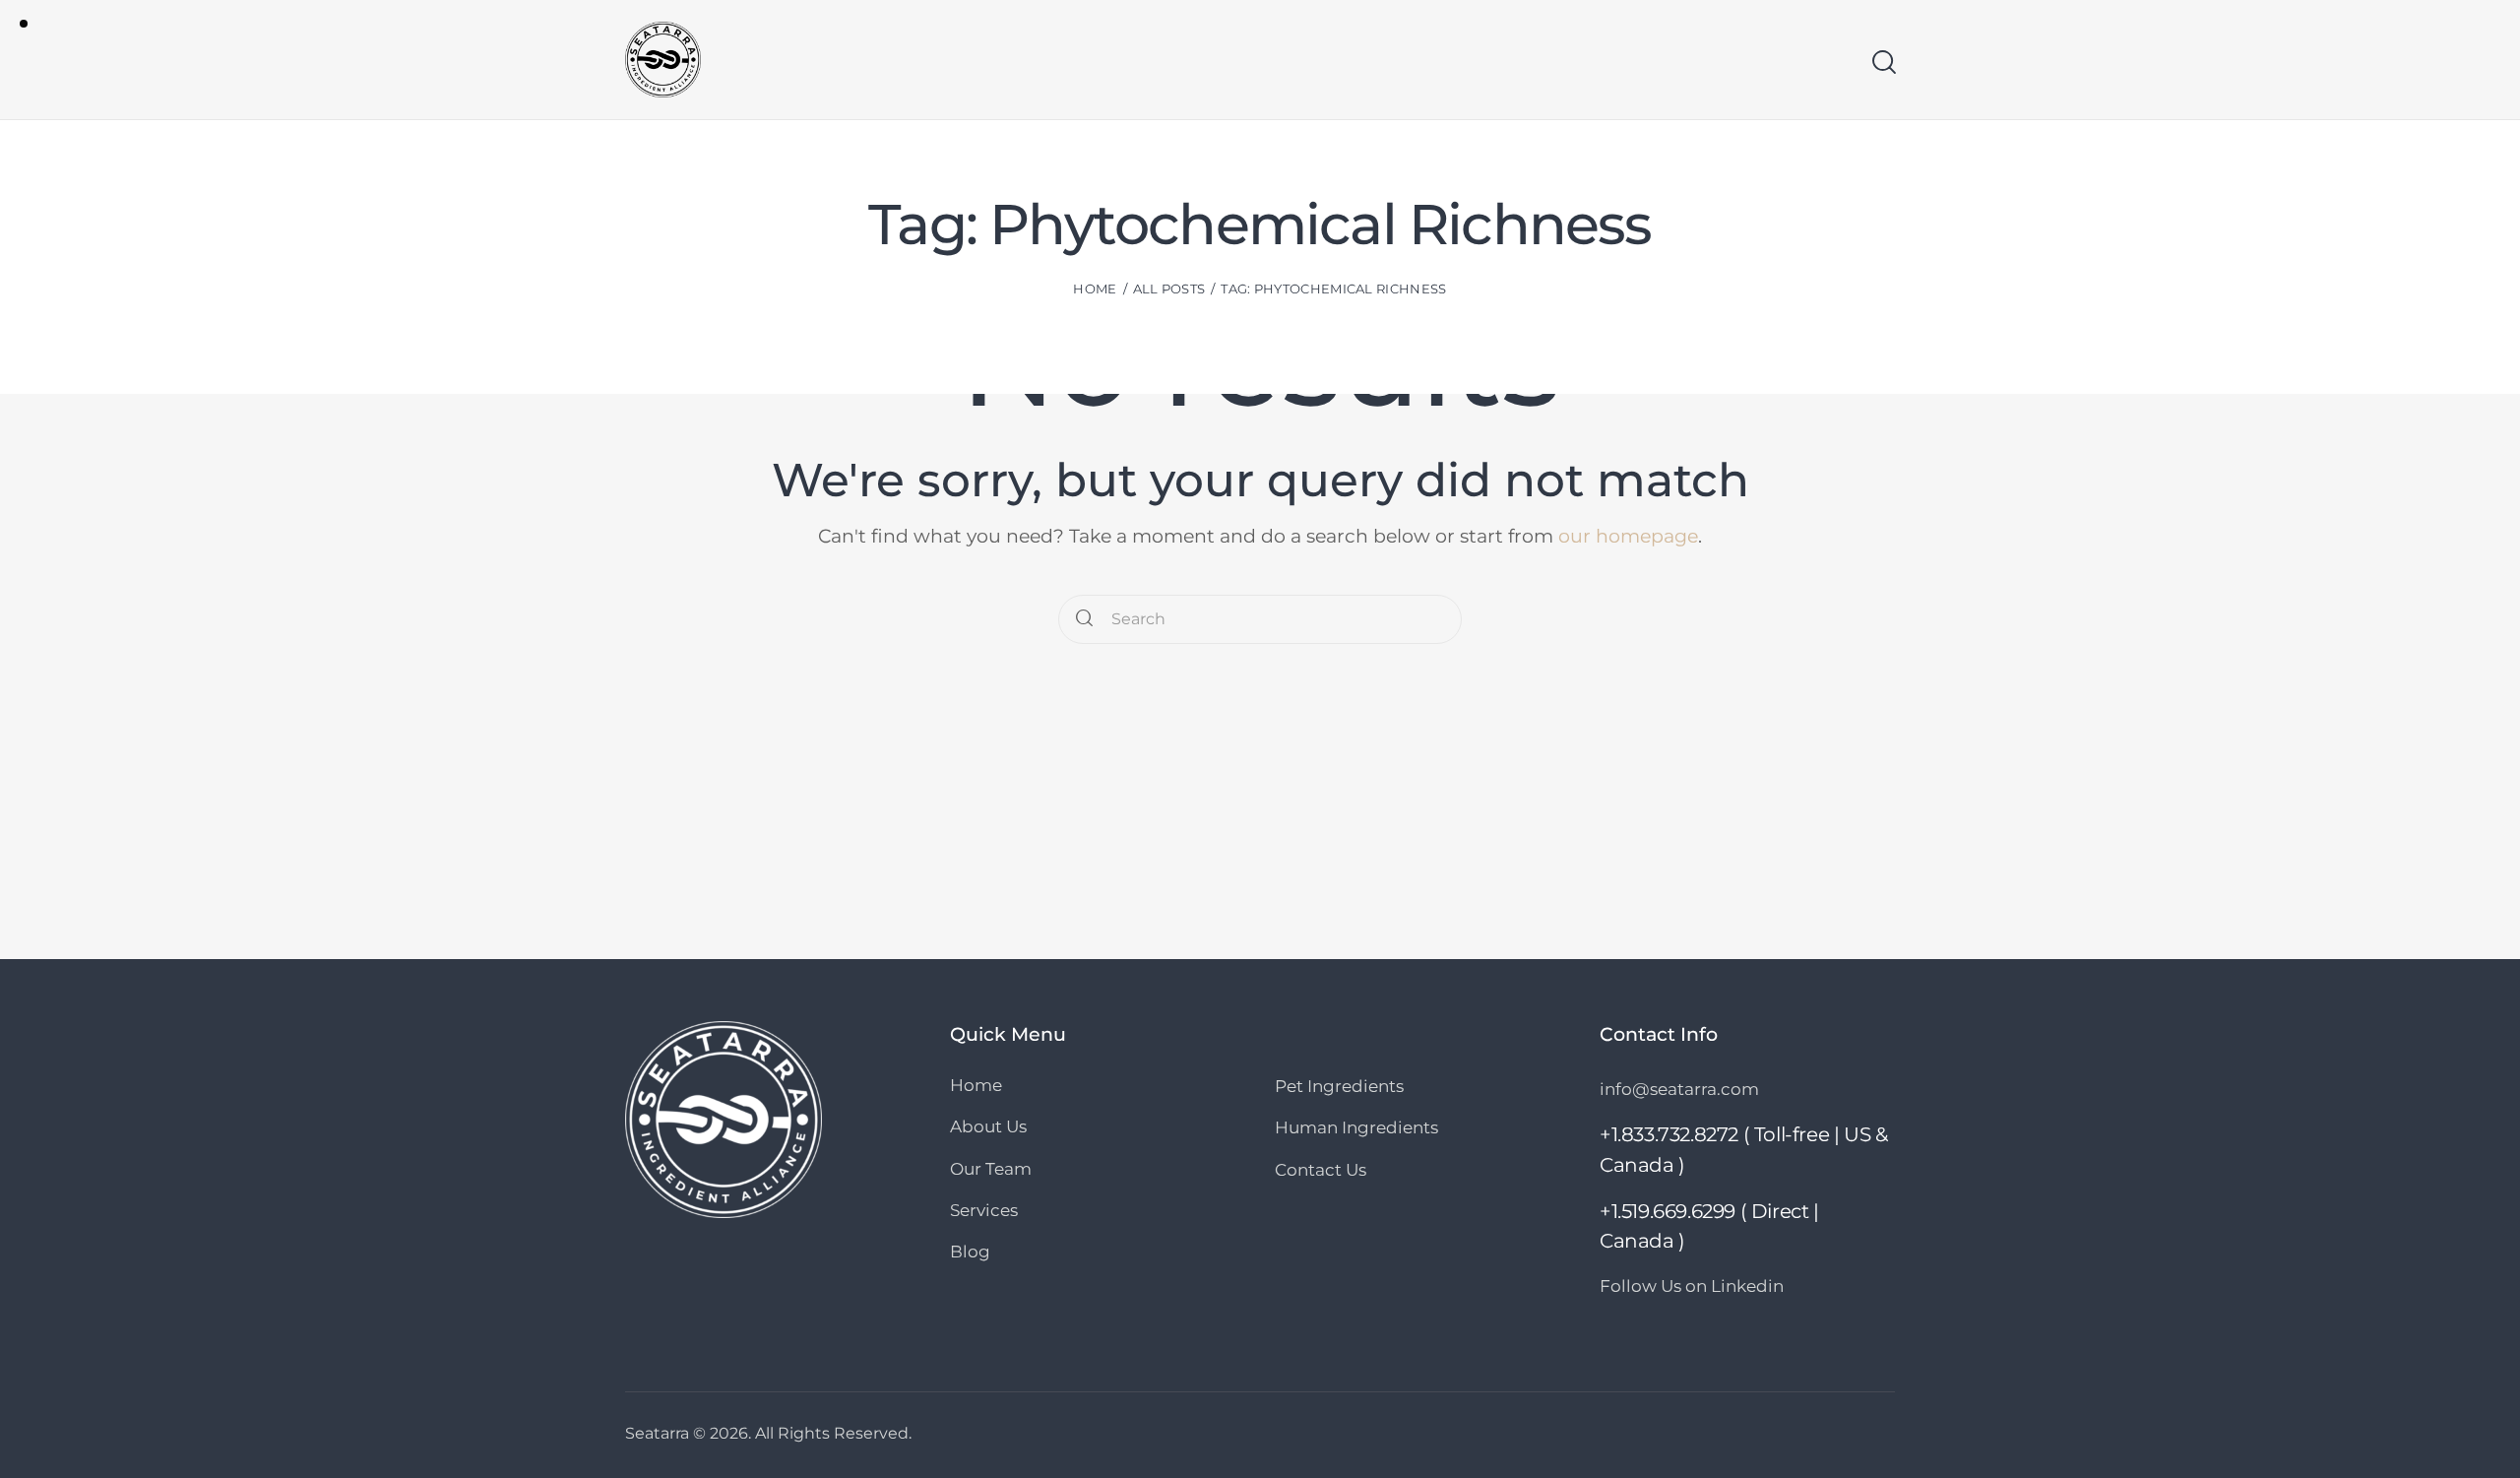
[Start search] (1883, 62)
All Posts (1169, 289)
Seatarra (657, 1433)
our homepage (1628, 536)
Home (1095, 289)
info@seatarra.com (1679, 1089)
